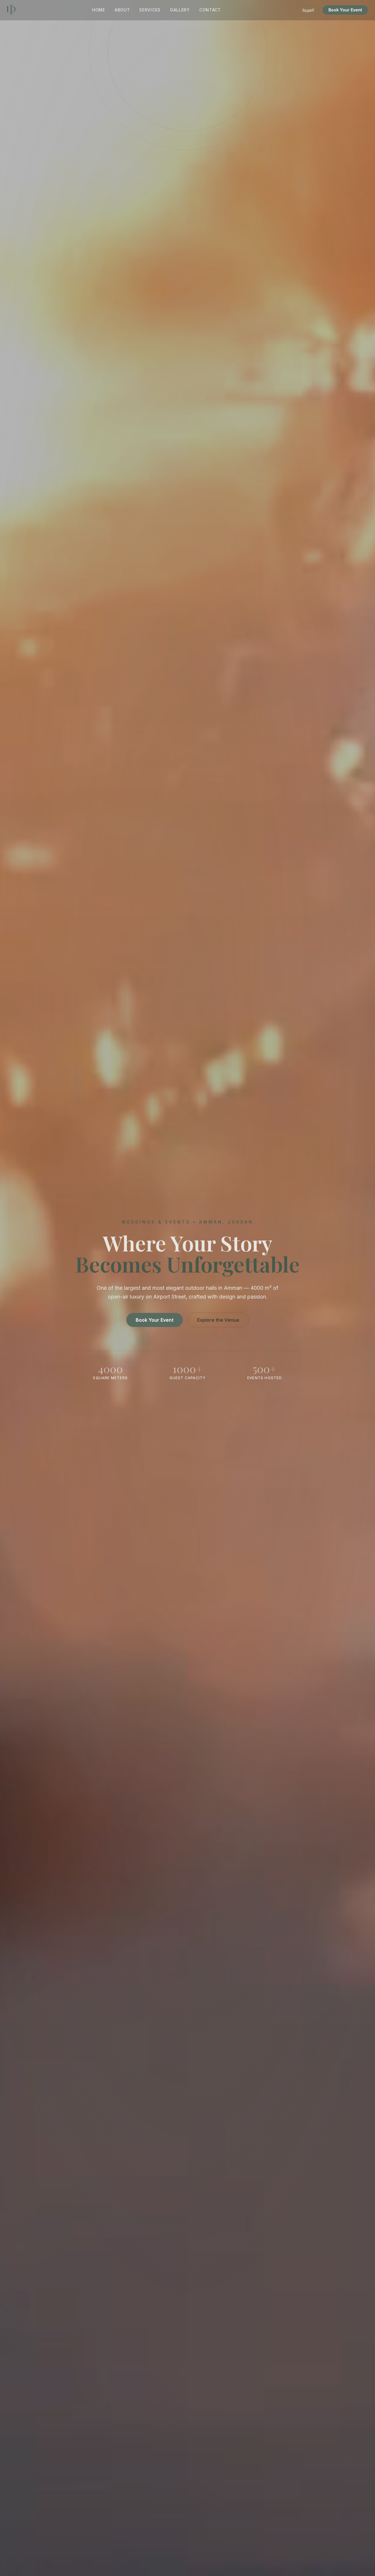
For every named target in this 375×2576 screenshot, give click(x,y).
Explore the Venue (218, 1320)
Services (150, 10)
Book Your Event (345, 10)
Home (99, 10)
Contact (210, 10)
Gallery (180, 10)
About (122, 10)
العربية (308, 10)
